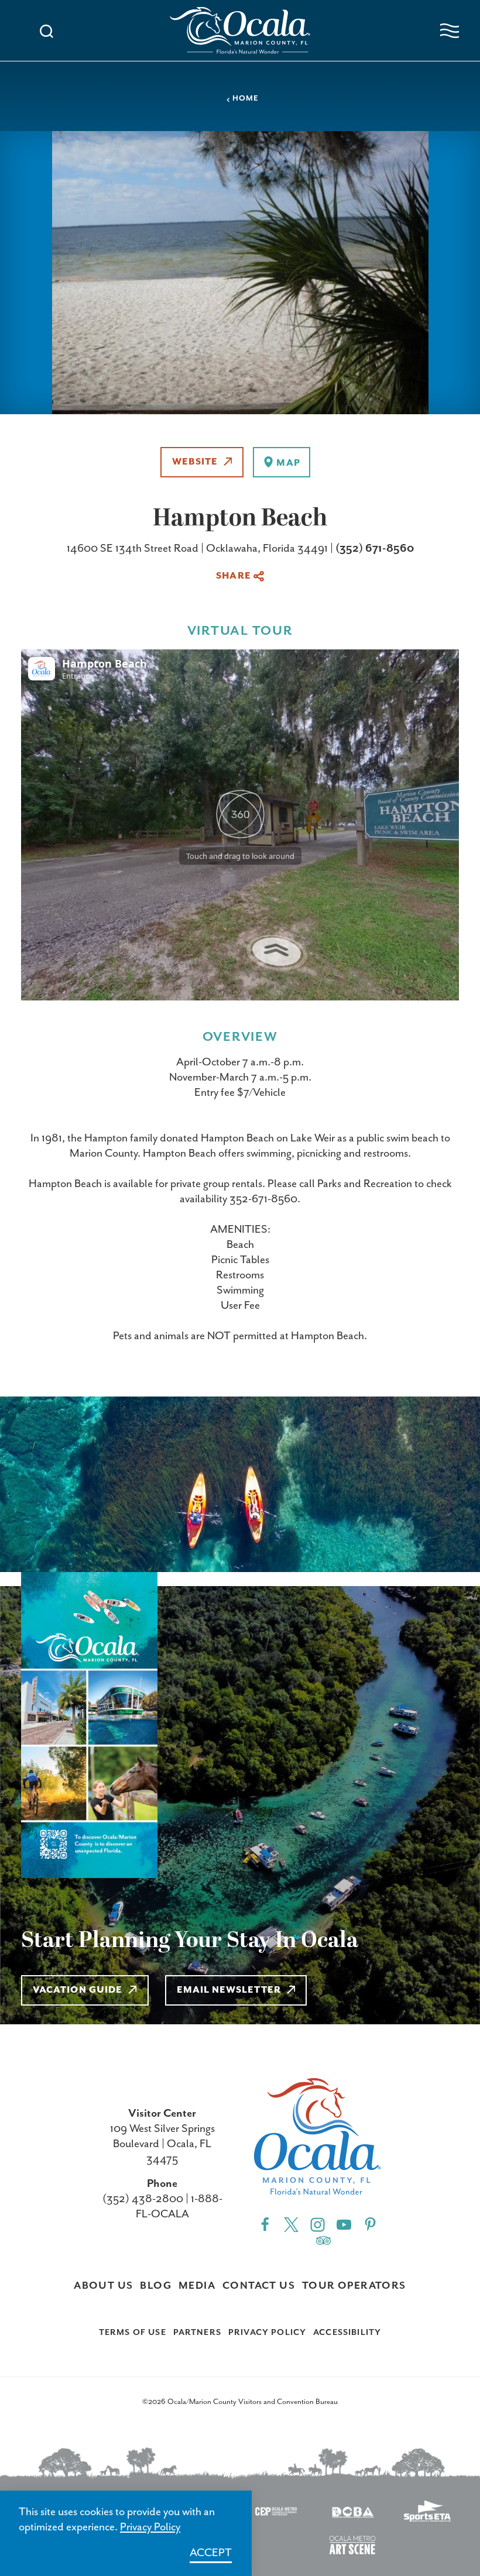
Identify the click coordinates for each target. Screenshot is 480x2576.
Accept (211, 2553)
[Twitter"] (291, 2224)
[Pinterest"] (370, 2224)
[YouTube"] (344, 2224)
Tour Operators (354, 2286)
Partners (197, 2333)
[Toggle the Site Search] (47, 30)
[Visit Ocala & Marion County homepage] (240, 30)
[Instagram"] (318, 2224)
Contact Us (259, 2286)
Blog (156, 2286)
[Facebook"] (265, 2224)
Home (246, 99)
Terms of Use (133, 2333)
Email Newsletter (229, 1990)
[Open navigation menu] (450, 31)
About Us (103, 2286)
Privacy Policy (267, 2333)
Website (195, 462)
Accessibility (347, 2333)
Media (197, 2286)
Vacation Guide (78, 1990)
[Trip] (323, 2240)
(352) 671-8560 (375, 548)
